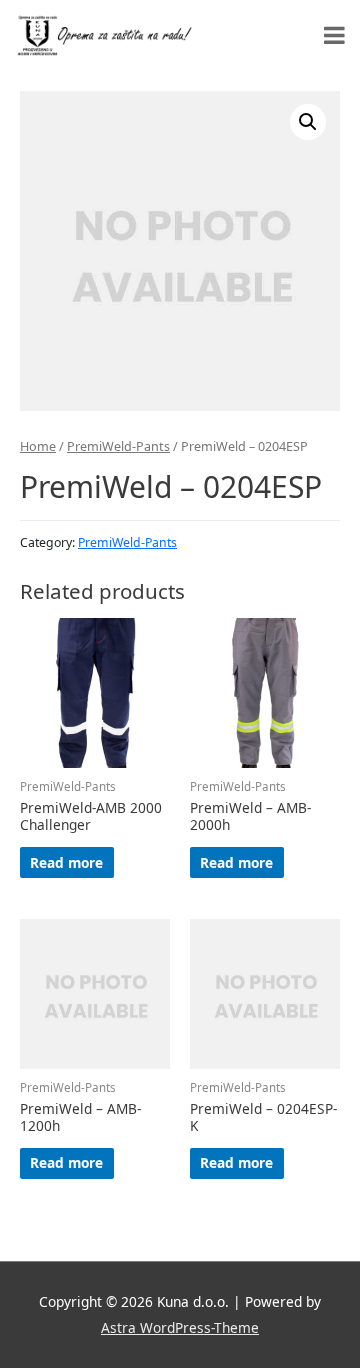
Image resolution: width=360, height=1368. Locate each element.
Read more (66, 862)
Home (38, 446)
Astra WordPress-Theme (180, 1327)
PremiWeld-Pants (118, 446)
